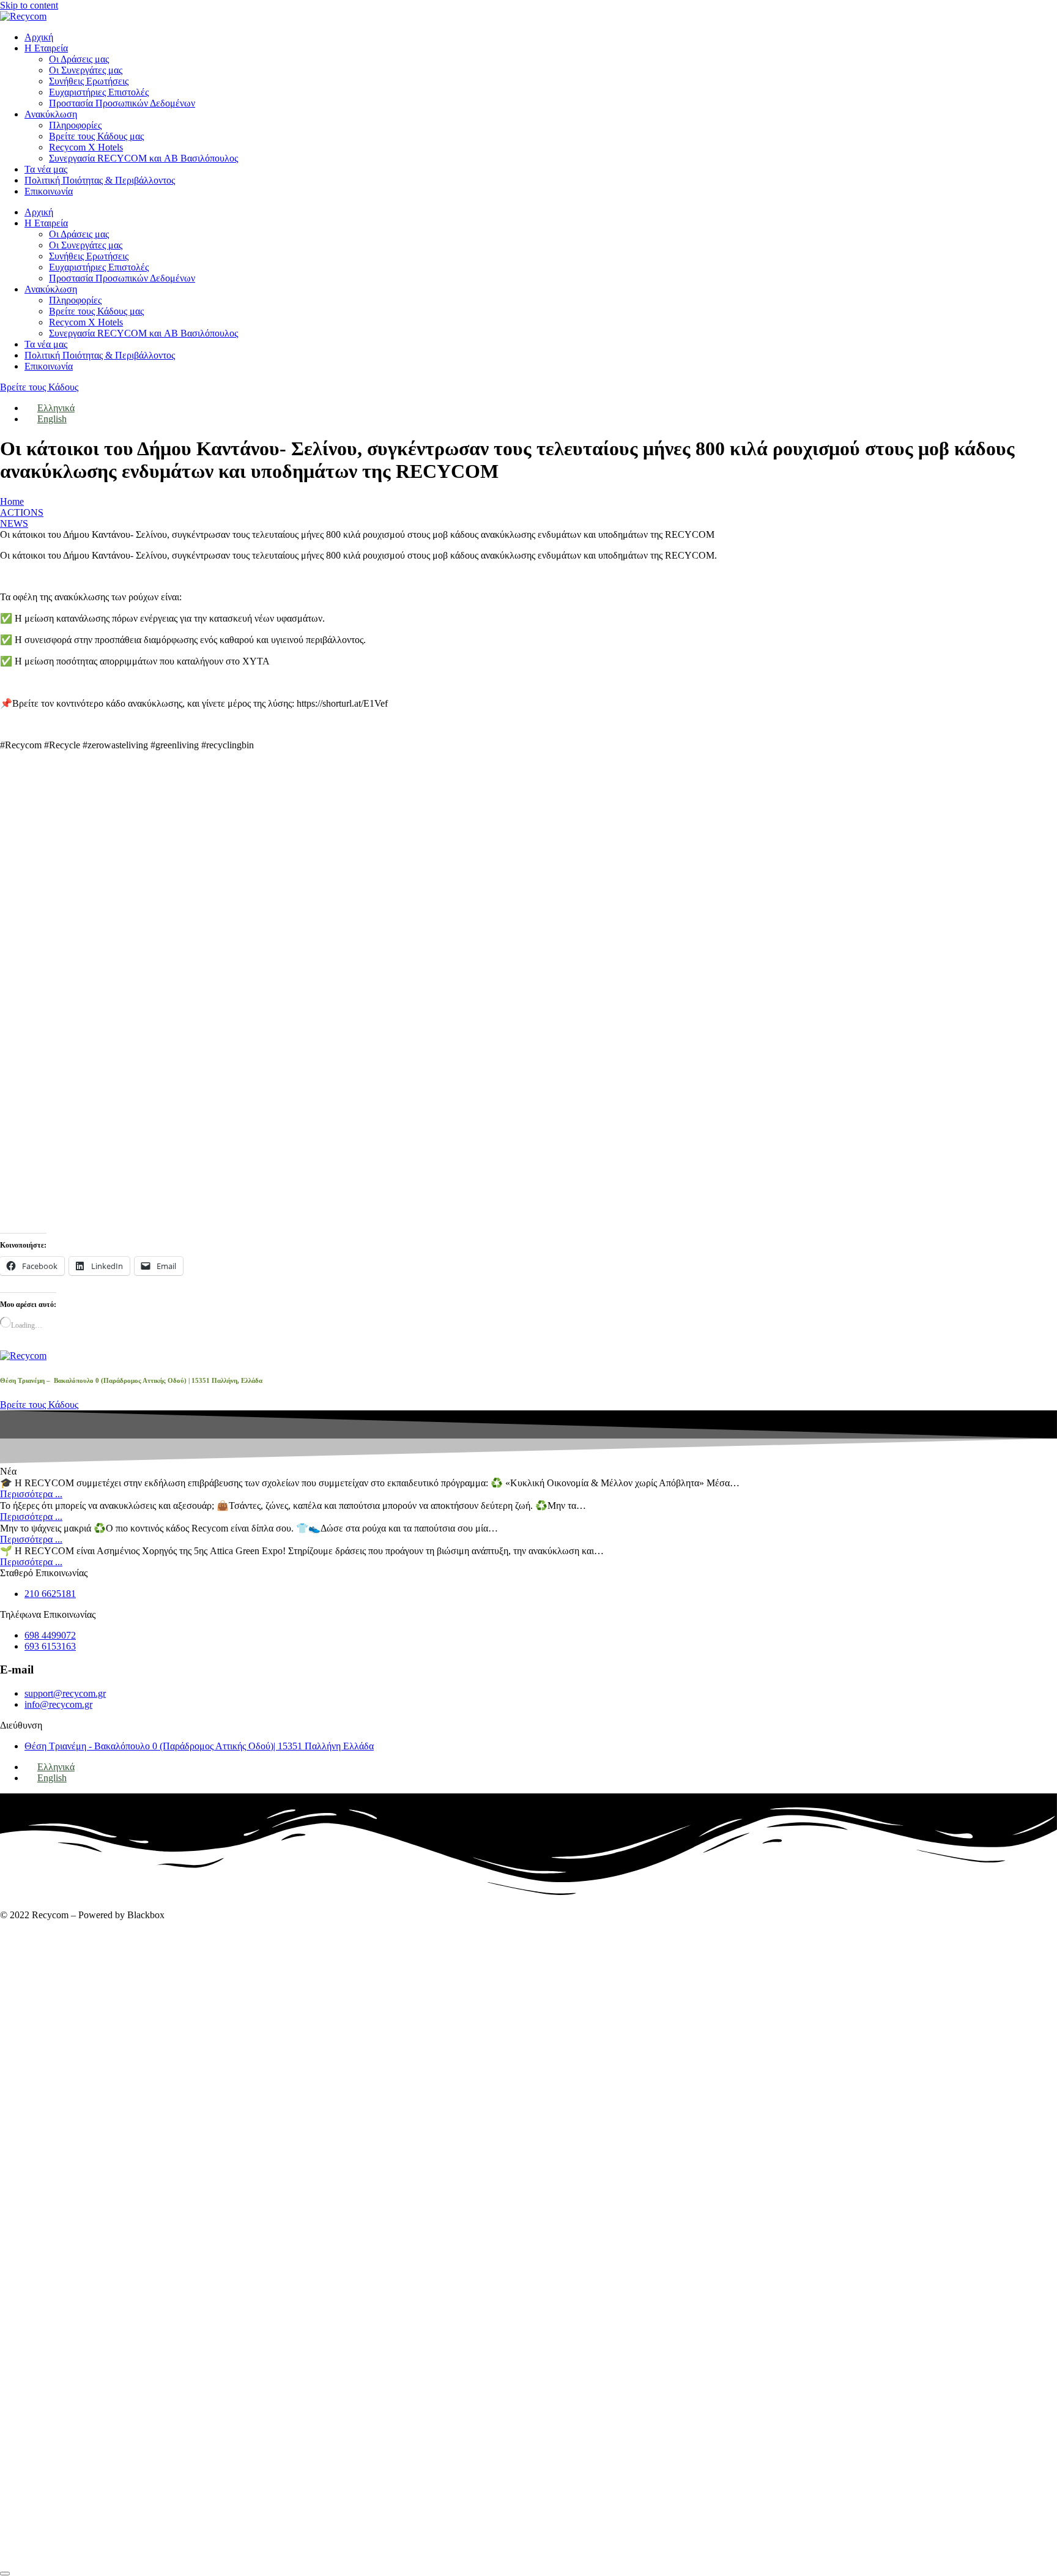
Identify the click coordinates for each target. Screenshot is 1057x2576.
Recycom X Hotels (86, 147)
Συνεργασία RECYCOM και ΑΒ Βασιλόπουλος (143, 158)
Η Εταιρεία (46, 48)
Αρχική (39, 37)
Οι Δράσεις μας (79, 59)
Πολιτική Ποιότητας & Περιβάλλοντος (100, 180)
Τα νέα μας (46, 169)
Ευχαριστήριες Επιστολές (99, 92)
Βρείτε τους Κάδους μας (96, 136)
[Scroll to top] (5, 2574)
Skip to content (29, 5)
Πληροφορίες (75, 125)
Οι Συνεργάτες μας (86, 70)
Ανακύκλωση (51, 114)
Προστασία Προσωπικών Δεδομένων (122, 103)
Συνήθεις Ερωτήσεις (89, 81)
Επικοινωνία (49, 191)
